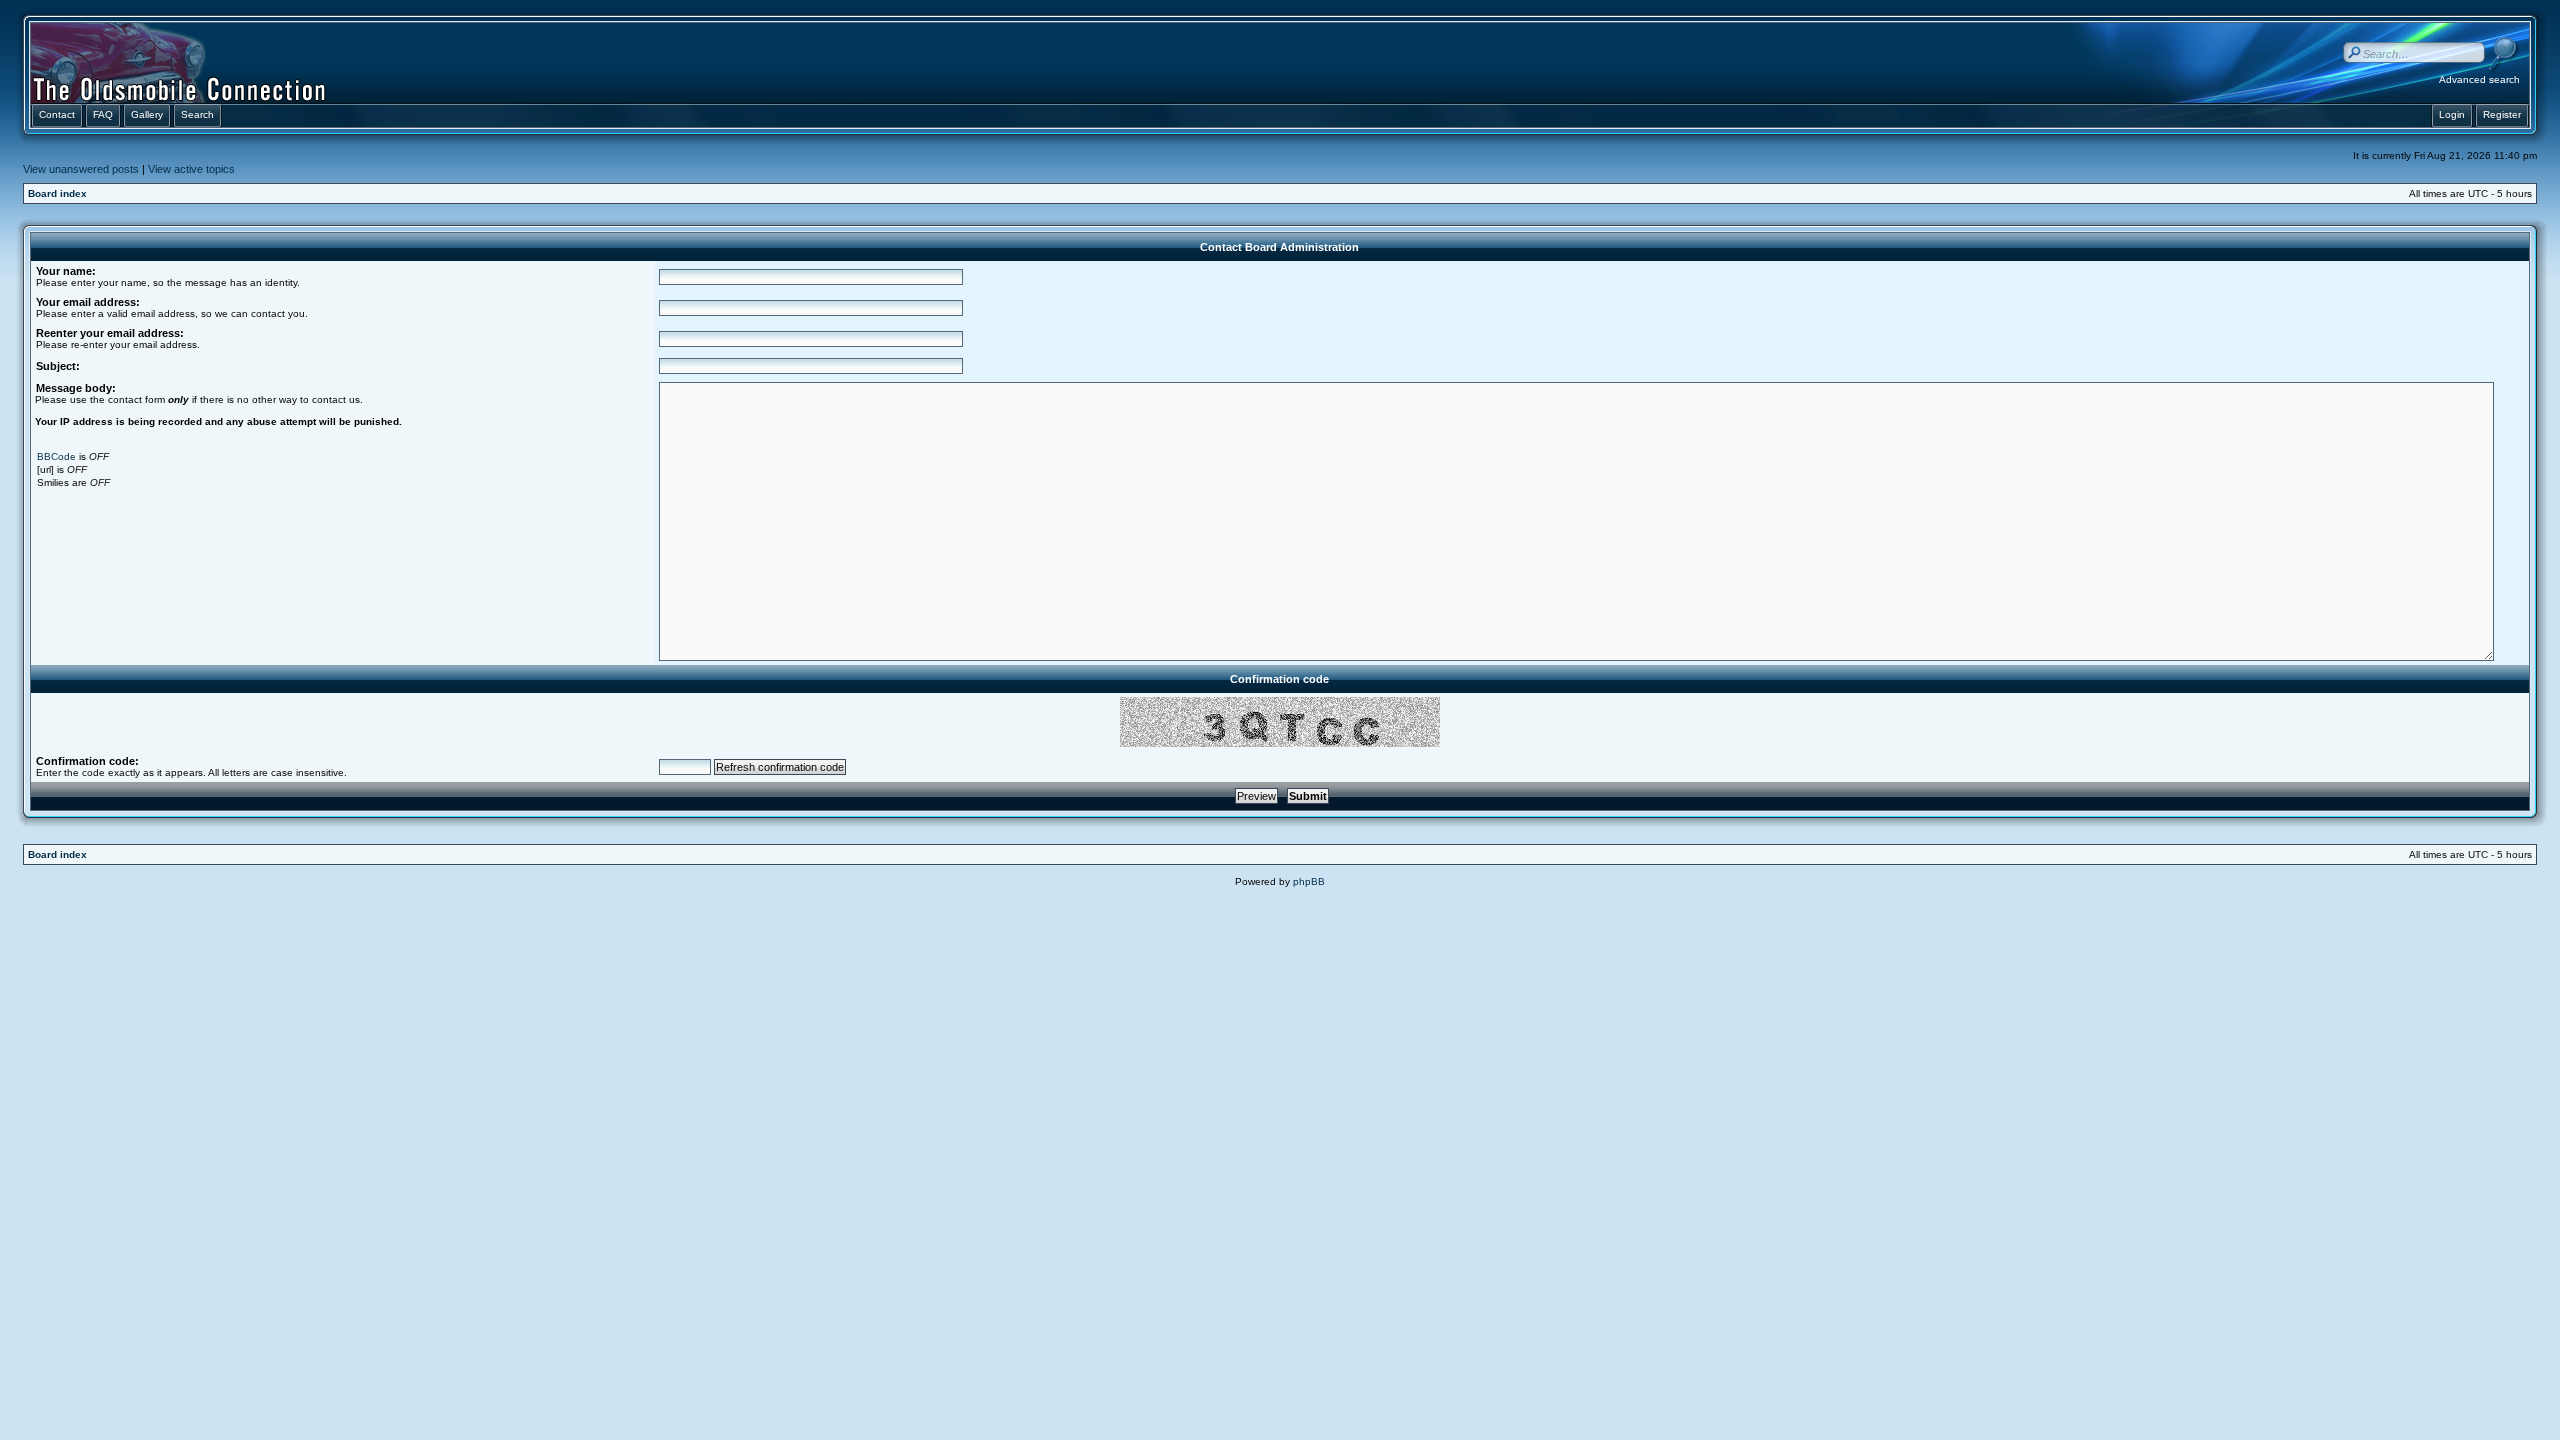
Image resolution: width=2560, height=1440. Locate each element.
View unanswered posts (81, 169)
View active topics (191, 169)
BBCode (56, 456)
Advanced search (2479, 79)
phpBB (1309, 881)
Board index (57, 193)
